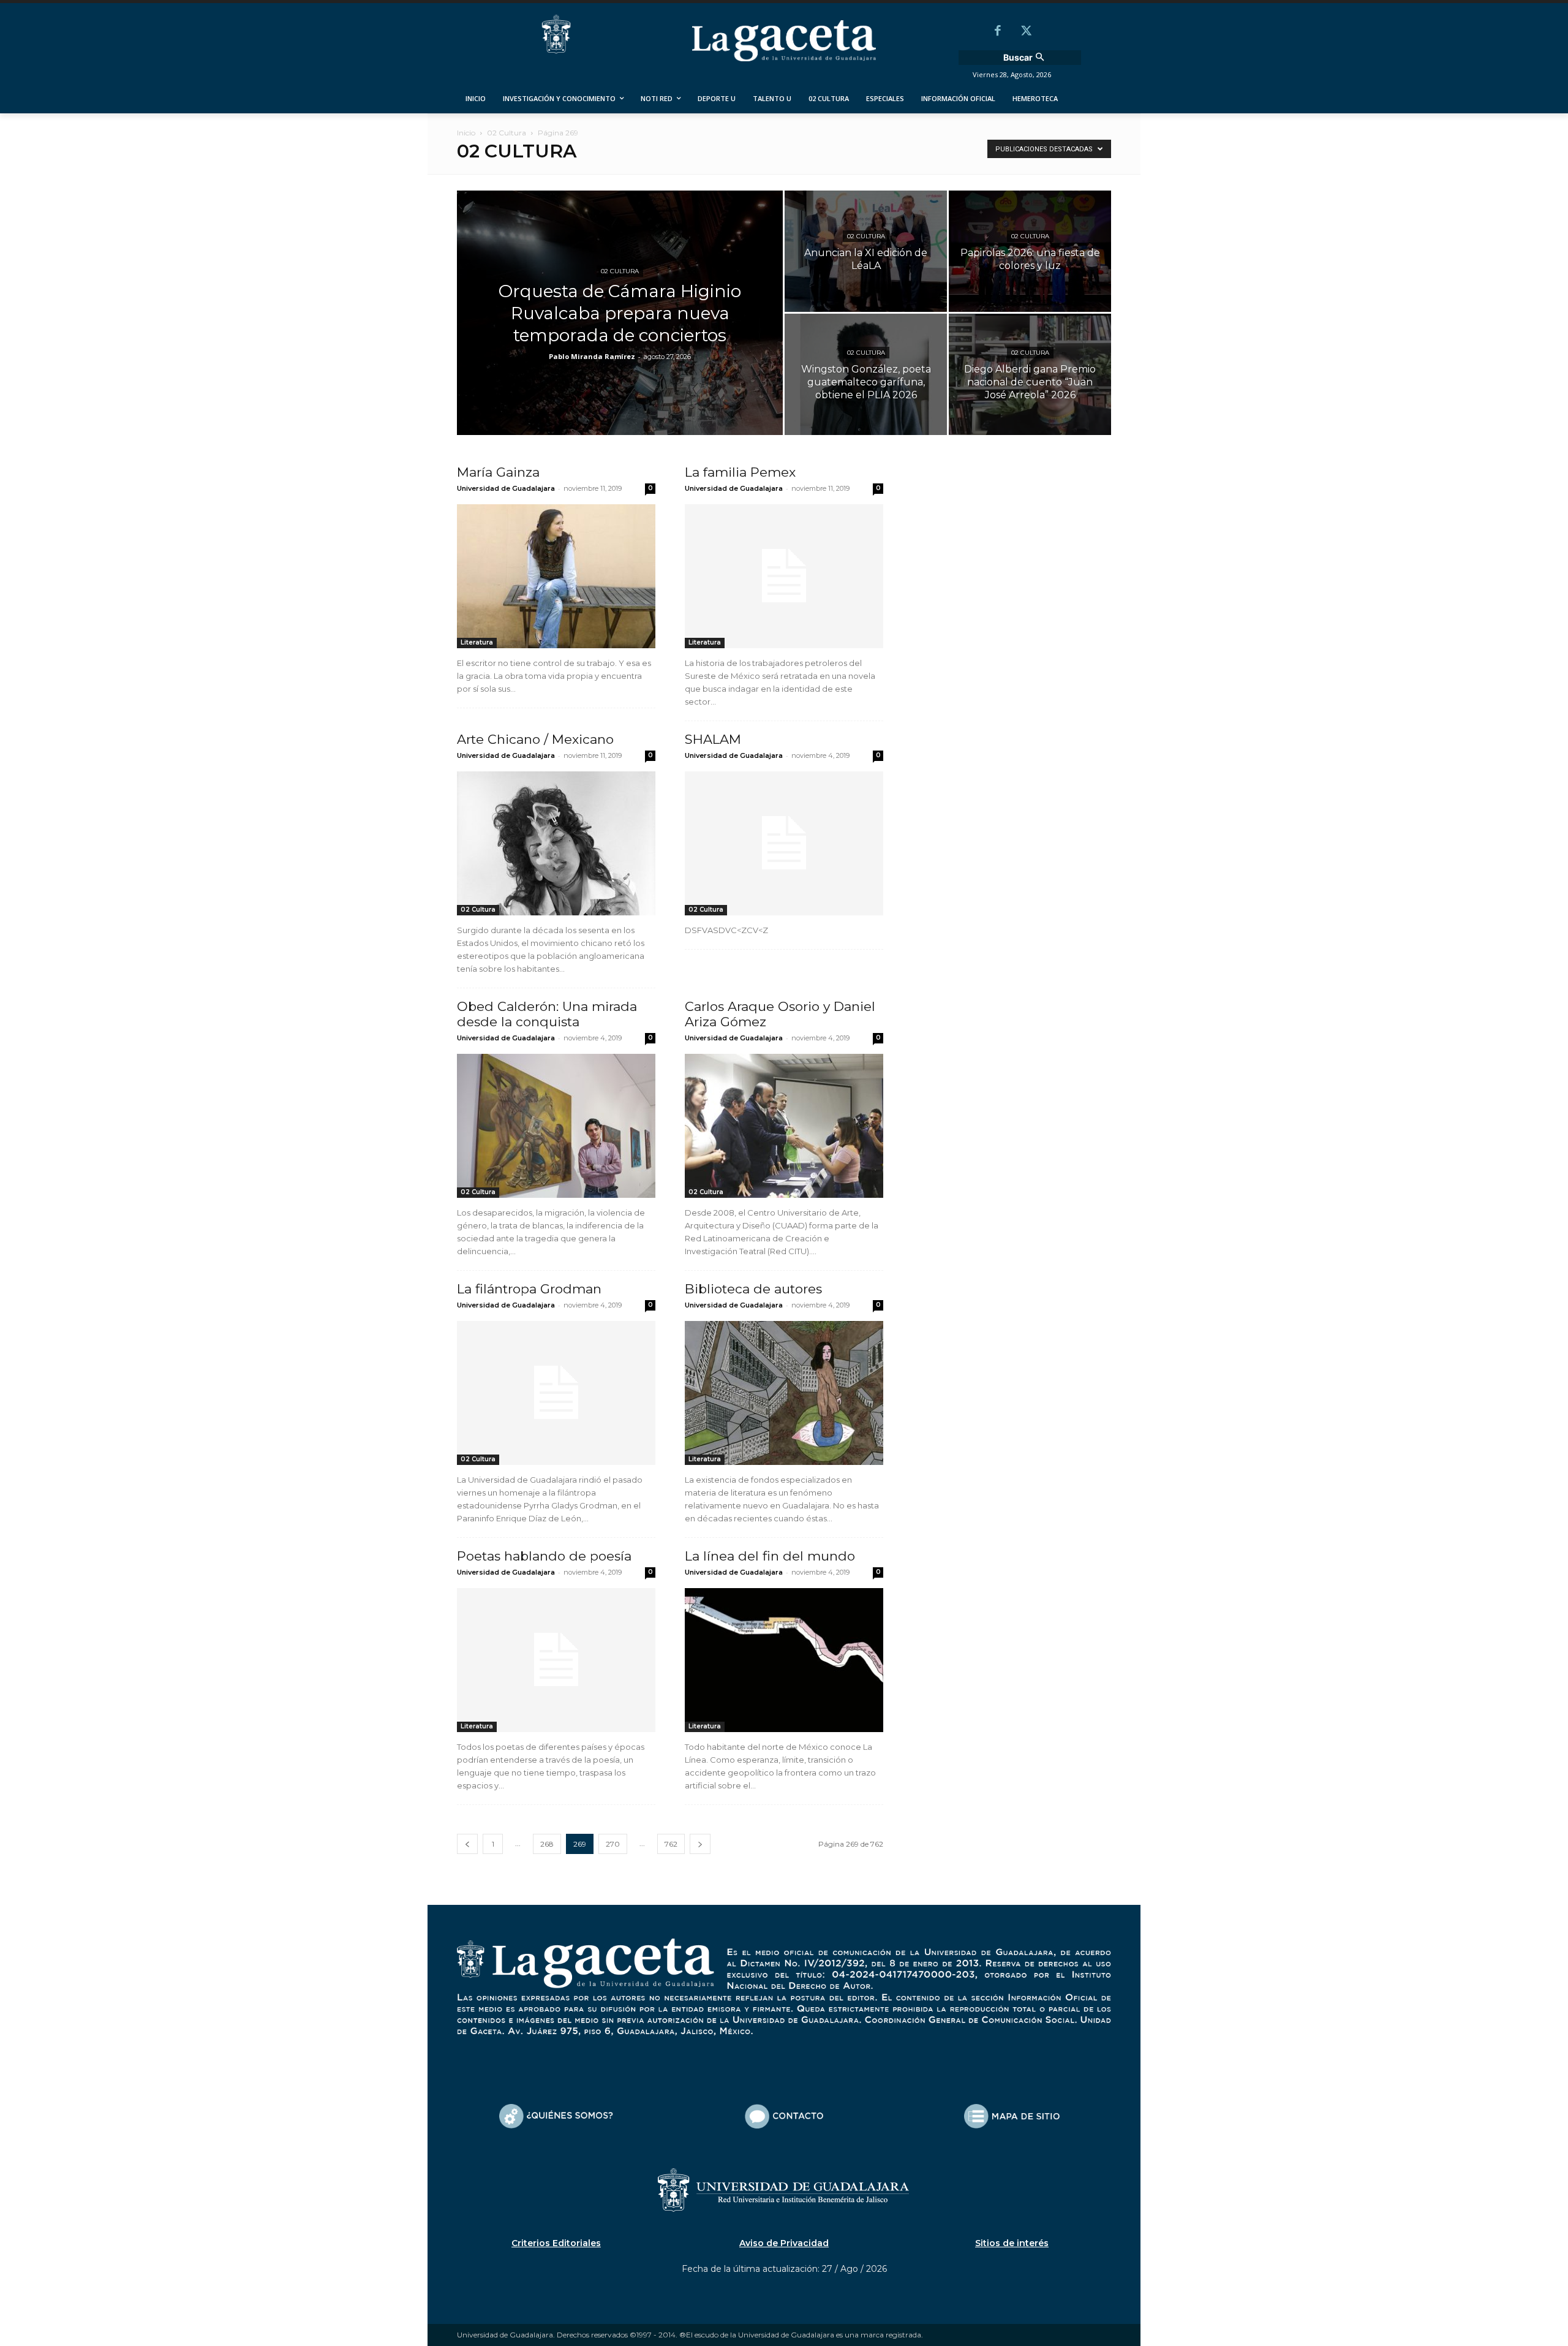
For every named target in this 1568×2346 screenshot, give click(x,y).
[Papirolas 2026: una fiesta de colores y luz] (1030, 251)
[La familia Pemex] (784, 576)
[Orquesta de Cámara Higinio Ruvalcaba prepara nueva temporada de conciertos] (620, 332)
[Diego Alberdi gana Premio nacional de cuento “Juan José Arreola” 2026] (1030, 374)
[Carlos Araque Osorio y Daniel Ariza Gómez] (784, 1126)
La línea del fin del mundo (770, 1556)
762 (671, 1844)
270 (613, 1844)
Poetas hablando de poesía (544, 1556)
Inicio (466, 133)
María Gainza (498, 472)
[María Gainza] (556, 576)
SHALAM (713, 739)
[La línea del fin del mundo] (784, 1660)
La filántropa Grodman (529, 1289)
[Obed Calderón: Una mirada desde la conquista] (556, 1126)
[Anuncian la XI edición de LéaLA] (866, 251)
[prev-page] (467, 1844)
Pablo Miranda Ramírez (592, 356)
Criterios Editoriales (556, 2243)
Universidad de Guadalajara (506, 488)
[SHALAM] (784, 843)
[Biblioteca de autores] (784, 1393)
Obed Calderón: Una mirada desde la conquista (547, 1014)
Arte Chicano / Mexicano (535, 739)
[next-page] (700, 1844)
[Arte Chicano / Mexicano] (556, 843)
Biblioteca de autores (753, 1289)
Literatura (477, 642)
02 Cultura (507, 133)
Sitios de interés (1012, 2243)
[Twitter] (1026, 32)
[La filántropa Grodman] (556, 1393)
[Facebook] (998, 32)
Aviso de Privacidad (784, 2243)
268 (547, 1844)
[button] (1025, 58)
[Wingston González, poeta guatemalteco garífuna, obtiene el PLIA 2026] (866, 374)
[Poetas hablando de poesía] (556, 1660)
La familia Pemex (740, 472)
